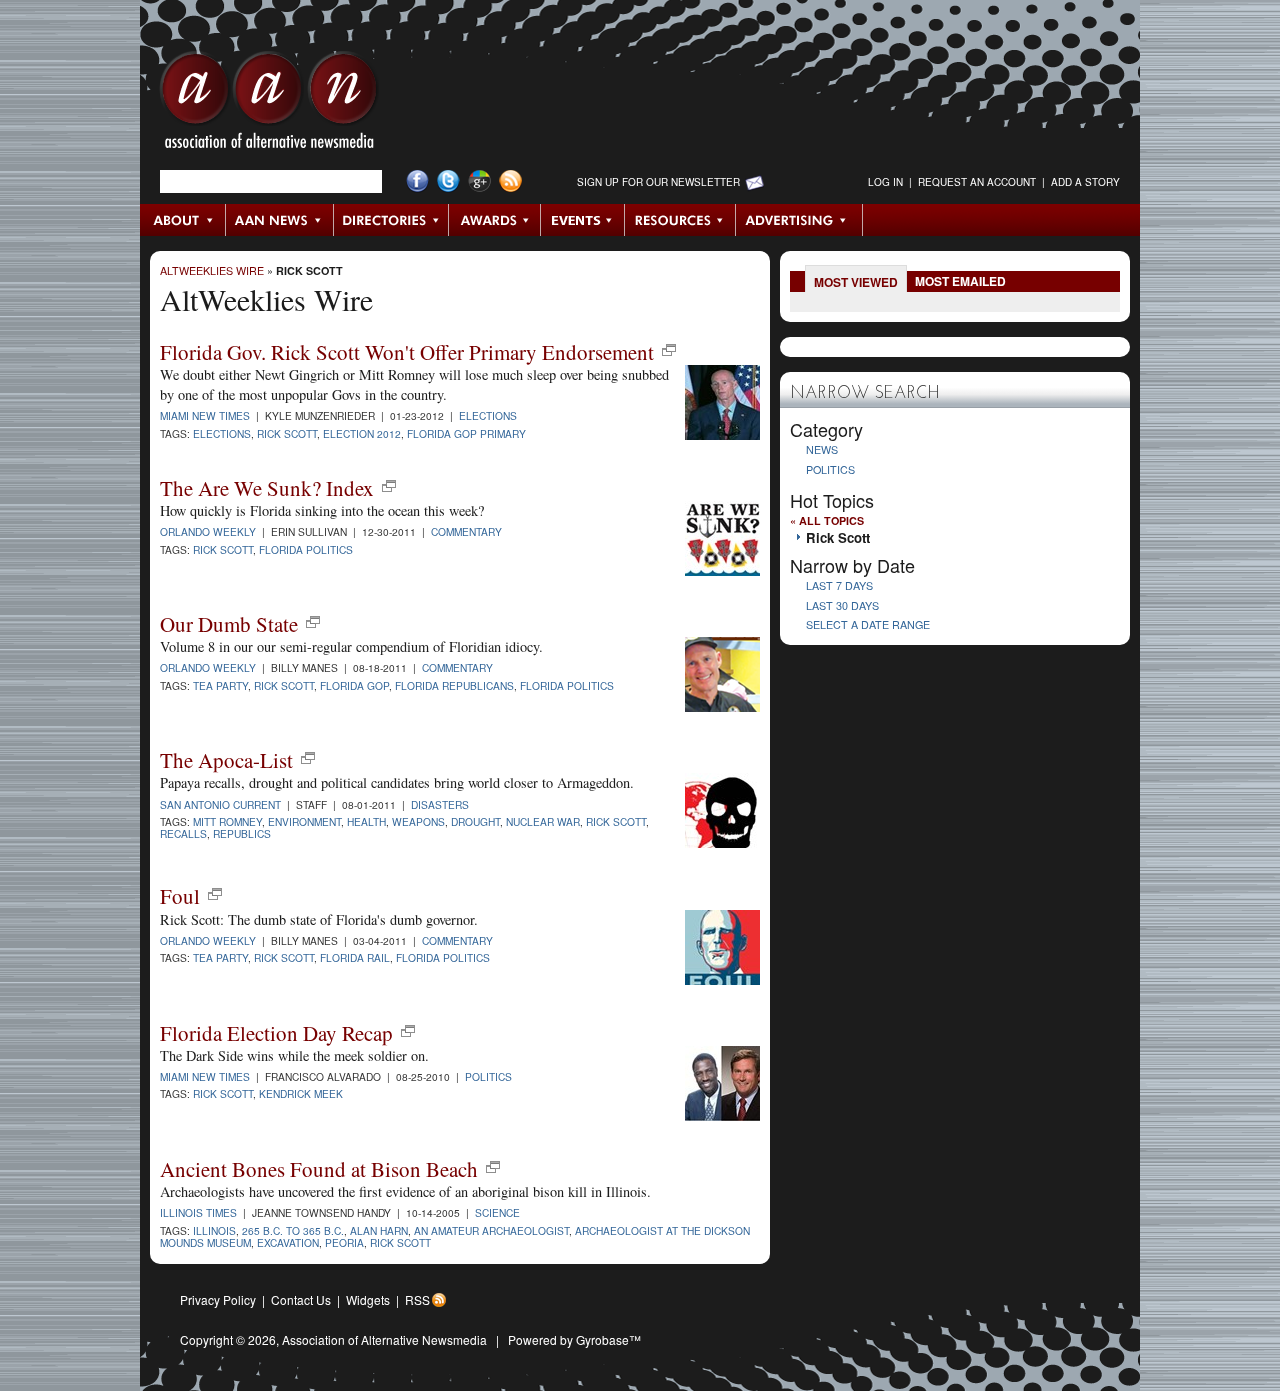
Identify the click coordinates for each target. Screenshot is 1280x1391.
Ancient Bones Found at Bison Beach (319, 1169)
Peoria (344, 1242)
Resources (680, 220)
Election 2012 (362, 433)
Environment (304, 821)
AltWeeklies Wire (212, 270)
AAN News (280, 220)
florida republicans (454, 685)
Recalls (183, 833)
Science (497, 1212)
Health (366, 821)
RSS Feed (510, 181)
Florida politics (306, 549)
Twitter (448, 181)
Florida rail (355, 957)
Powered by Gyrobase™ (574, 1339)
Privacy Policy (218, 1299)
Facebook (417, 181)
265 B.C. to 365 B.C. (293, 1230)
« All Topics (827, 520)
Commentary (466, 531)
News (822, 449)
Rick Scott (309, 270)
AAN (269, 105)
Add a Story (1085, 182)
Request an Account (977, 182)
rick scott (284, 685)
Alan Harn (379, 1230)
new (669, 350)
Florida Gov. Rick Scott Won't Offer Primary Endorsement (407, 352)
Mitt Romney (227, 821)
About (183, 220)
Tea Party (220, 957)
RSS (417, 1299)
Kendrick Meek (301, 1093)
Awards (495, 220)
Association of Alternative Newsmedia (384, 1339)
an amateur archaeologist (491, 1230)
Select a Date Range (868, 624)
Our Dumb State (229, 624)
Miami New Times (205, 415)
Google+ (479, 181)
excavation (288, 1242)
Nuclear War (543, 821)
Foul (180, 896)
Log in (885, 182)
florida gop (354, 685)
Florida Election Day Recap (276, 1033)
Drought (475, 821)
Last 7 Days (839, 585)
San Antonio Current (220, 804)
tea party (220, 685)
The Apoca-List (226, 760)
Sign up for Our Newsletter (658, 182)
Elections (488, 415)
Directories (391, 220)
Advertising (799, 220)
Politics (488, 1076)
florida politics (567, 685)
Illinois (214, 1230)
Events (583, 220)
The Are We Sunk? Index (267, 488)
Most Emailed (960, 281)
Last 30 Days (842, 605)
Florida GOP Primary (466, 433)
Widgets (368, 1299)
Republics (242, 833)
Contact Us (301, 1299)
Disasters (440, 804)
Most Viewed (856, 282)
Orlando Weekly (208, 531)
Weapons (418, 821)
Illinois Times (198, 1212)
